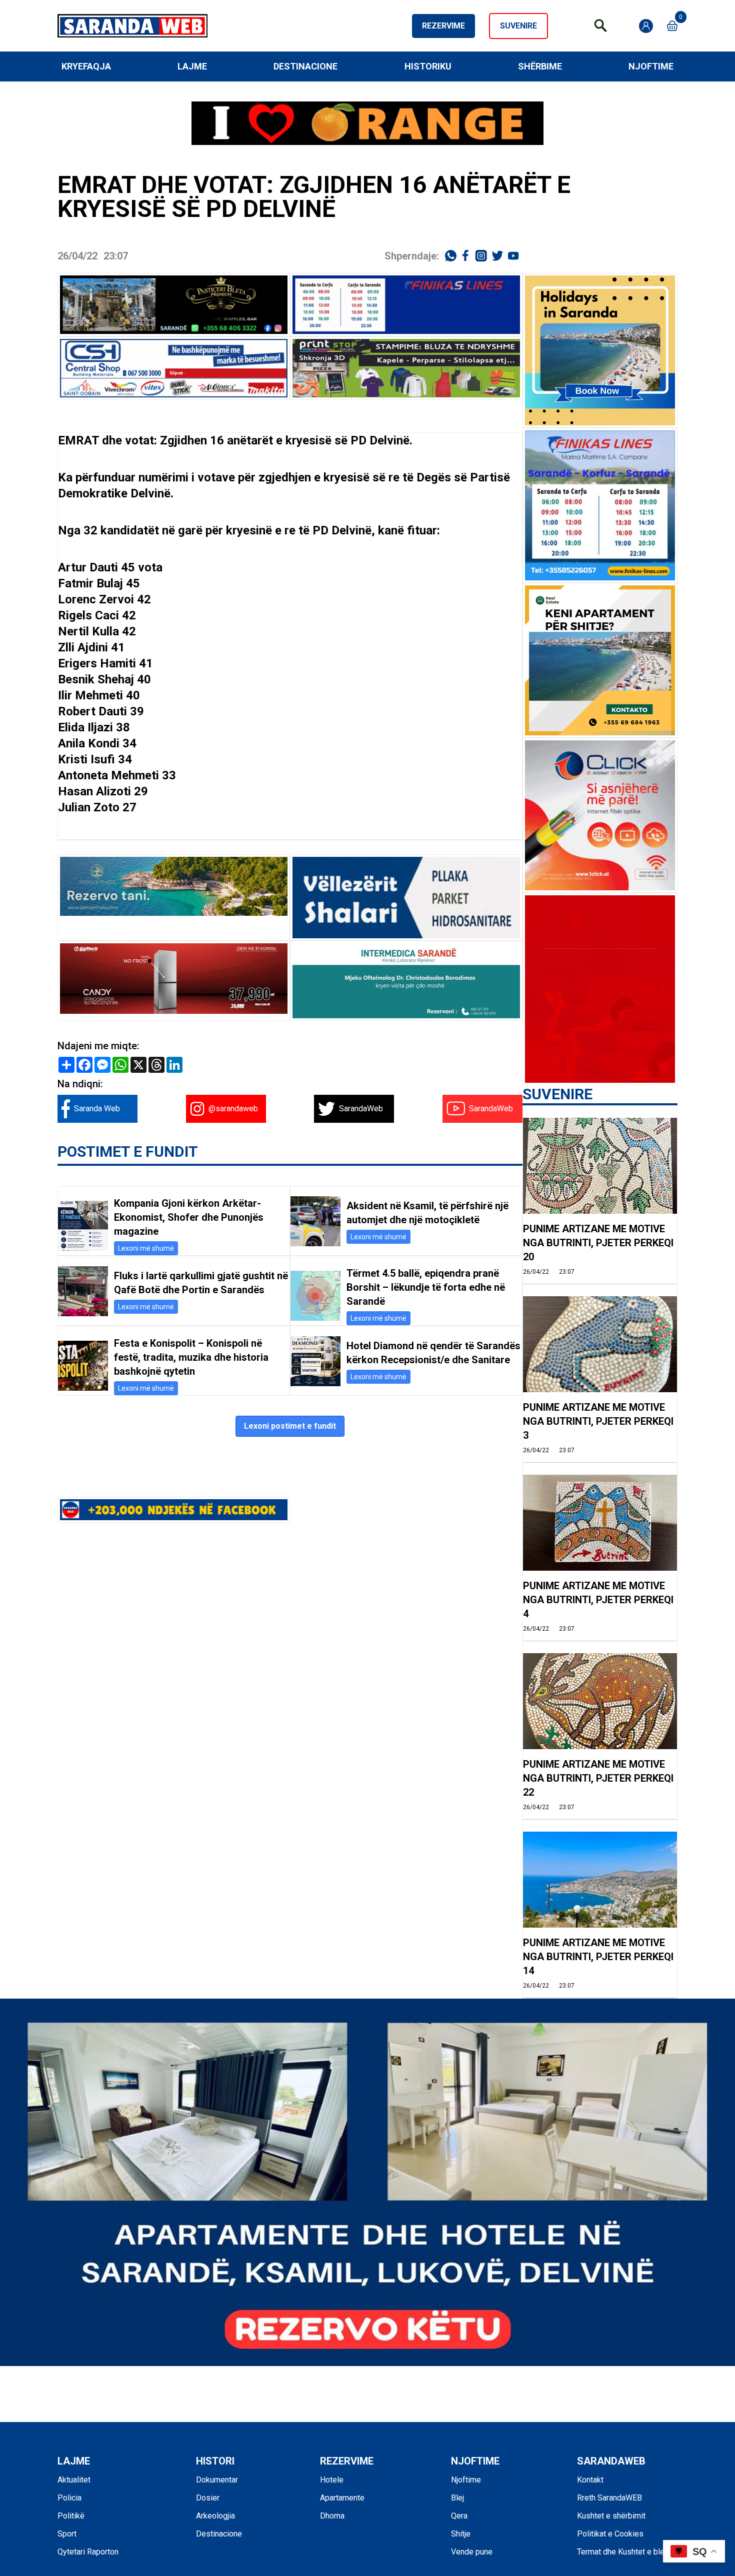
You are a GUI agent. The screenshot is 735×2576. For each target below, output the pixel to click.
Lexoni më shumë (146, 1248)
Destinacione (305, 66)
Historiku (428, 66)
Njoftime (651, 66)
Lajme (192, 66)
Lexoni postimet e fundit (290, 1426)
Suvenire (518, 26)
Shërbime (540, 66)
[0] (672, 26)
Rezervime (443, 26)
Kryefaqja (86, 66)
